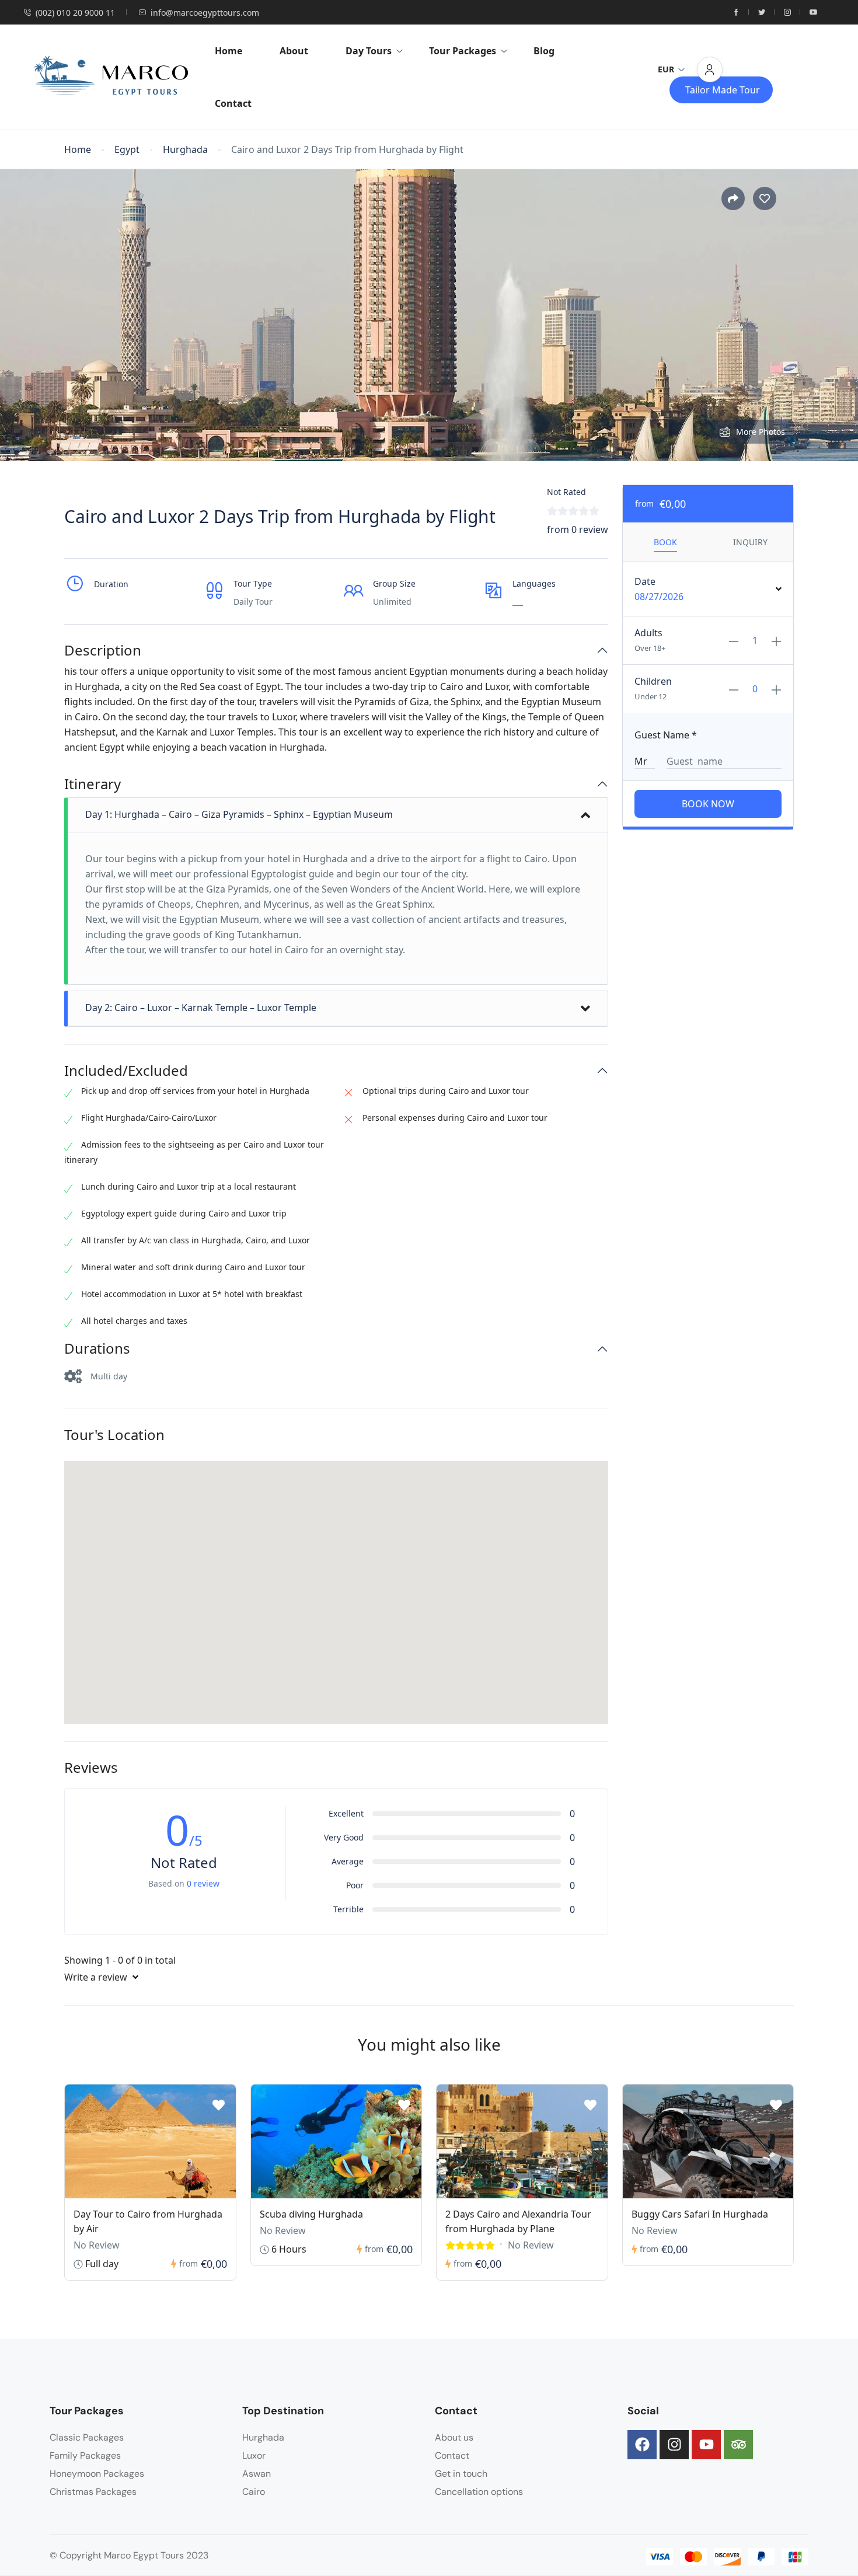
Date (645, 581)
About (294, 51)
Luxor (254, 2455)
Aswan (257, 2474)
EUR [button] (666, 69)
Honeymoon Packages (97, 2474)
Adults (648, 633)
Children (653, 681)
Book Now (708, 804)
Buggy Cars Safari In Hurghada (700, 2214)
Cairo (254, 2492)
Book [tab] (665, 542)
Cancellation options (479, 2492)
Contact (233, 103)
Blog (544, 51)
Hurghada (185, 150)
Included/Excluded (126, 1071)
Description (103, 651)
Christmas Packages (93, 2492)
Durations (97, 1349)
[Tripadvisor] (738, 2445)
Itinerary (93, 784)
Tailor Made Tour (723, 90)
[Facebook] (642, 2445)
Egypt (127, 150)
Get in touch (461, 2474)
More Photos (761, 432)
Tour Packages (463, 51)
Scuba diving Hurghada (311, 2214)
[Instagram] (674, 2445)
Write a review (97, 1977)
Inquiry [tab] (750, 542)
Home (229, 51)
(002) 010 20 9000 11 (75, 13)
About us (454, 2437)
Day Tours (369, 51)
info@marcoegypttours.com (205, 13)
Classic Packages (87, 2437)
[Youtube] (706, 2445)
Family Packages (85, 2455)
